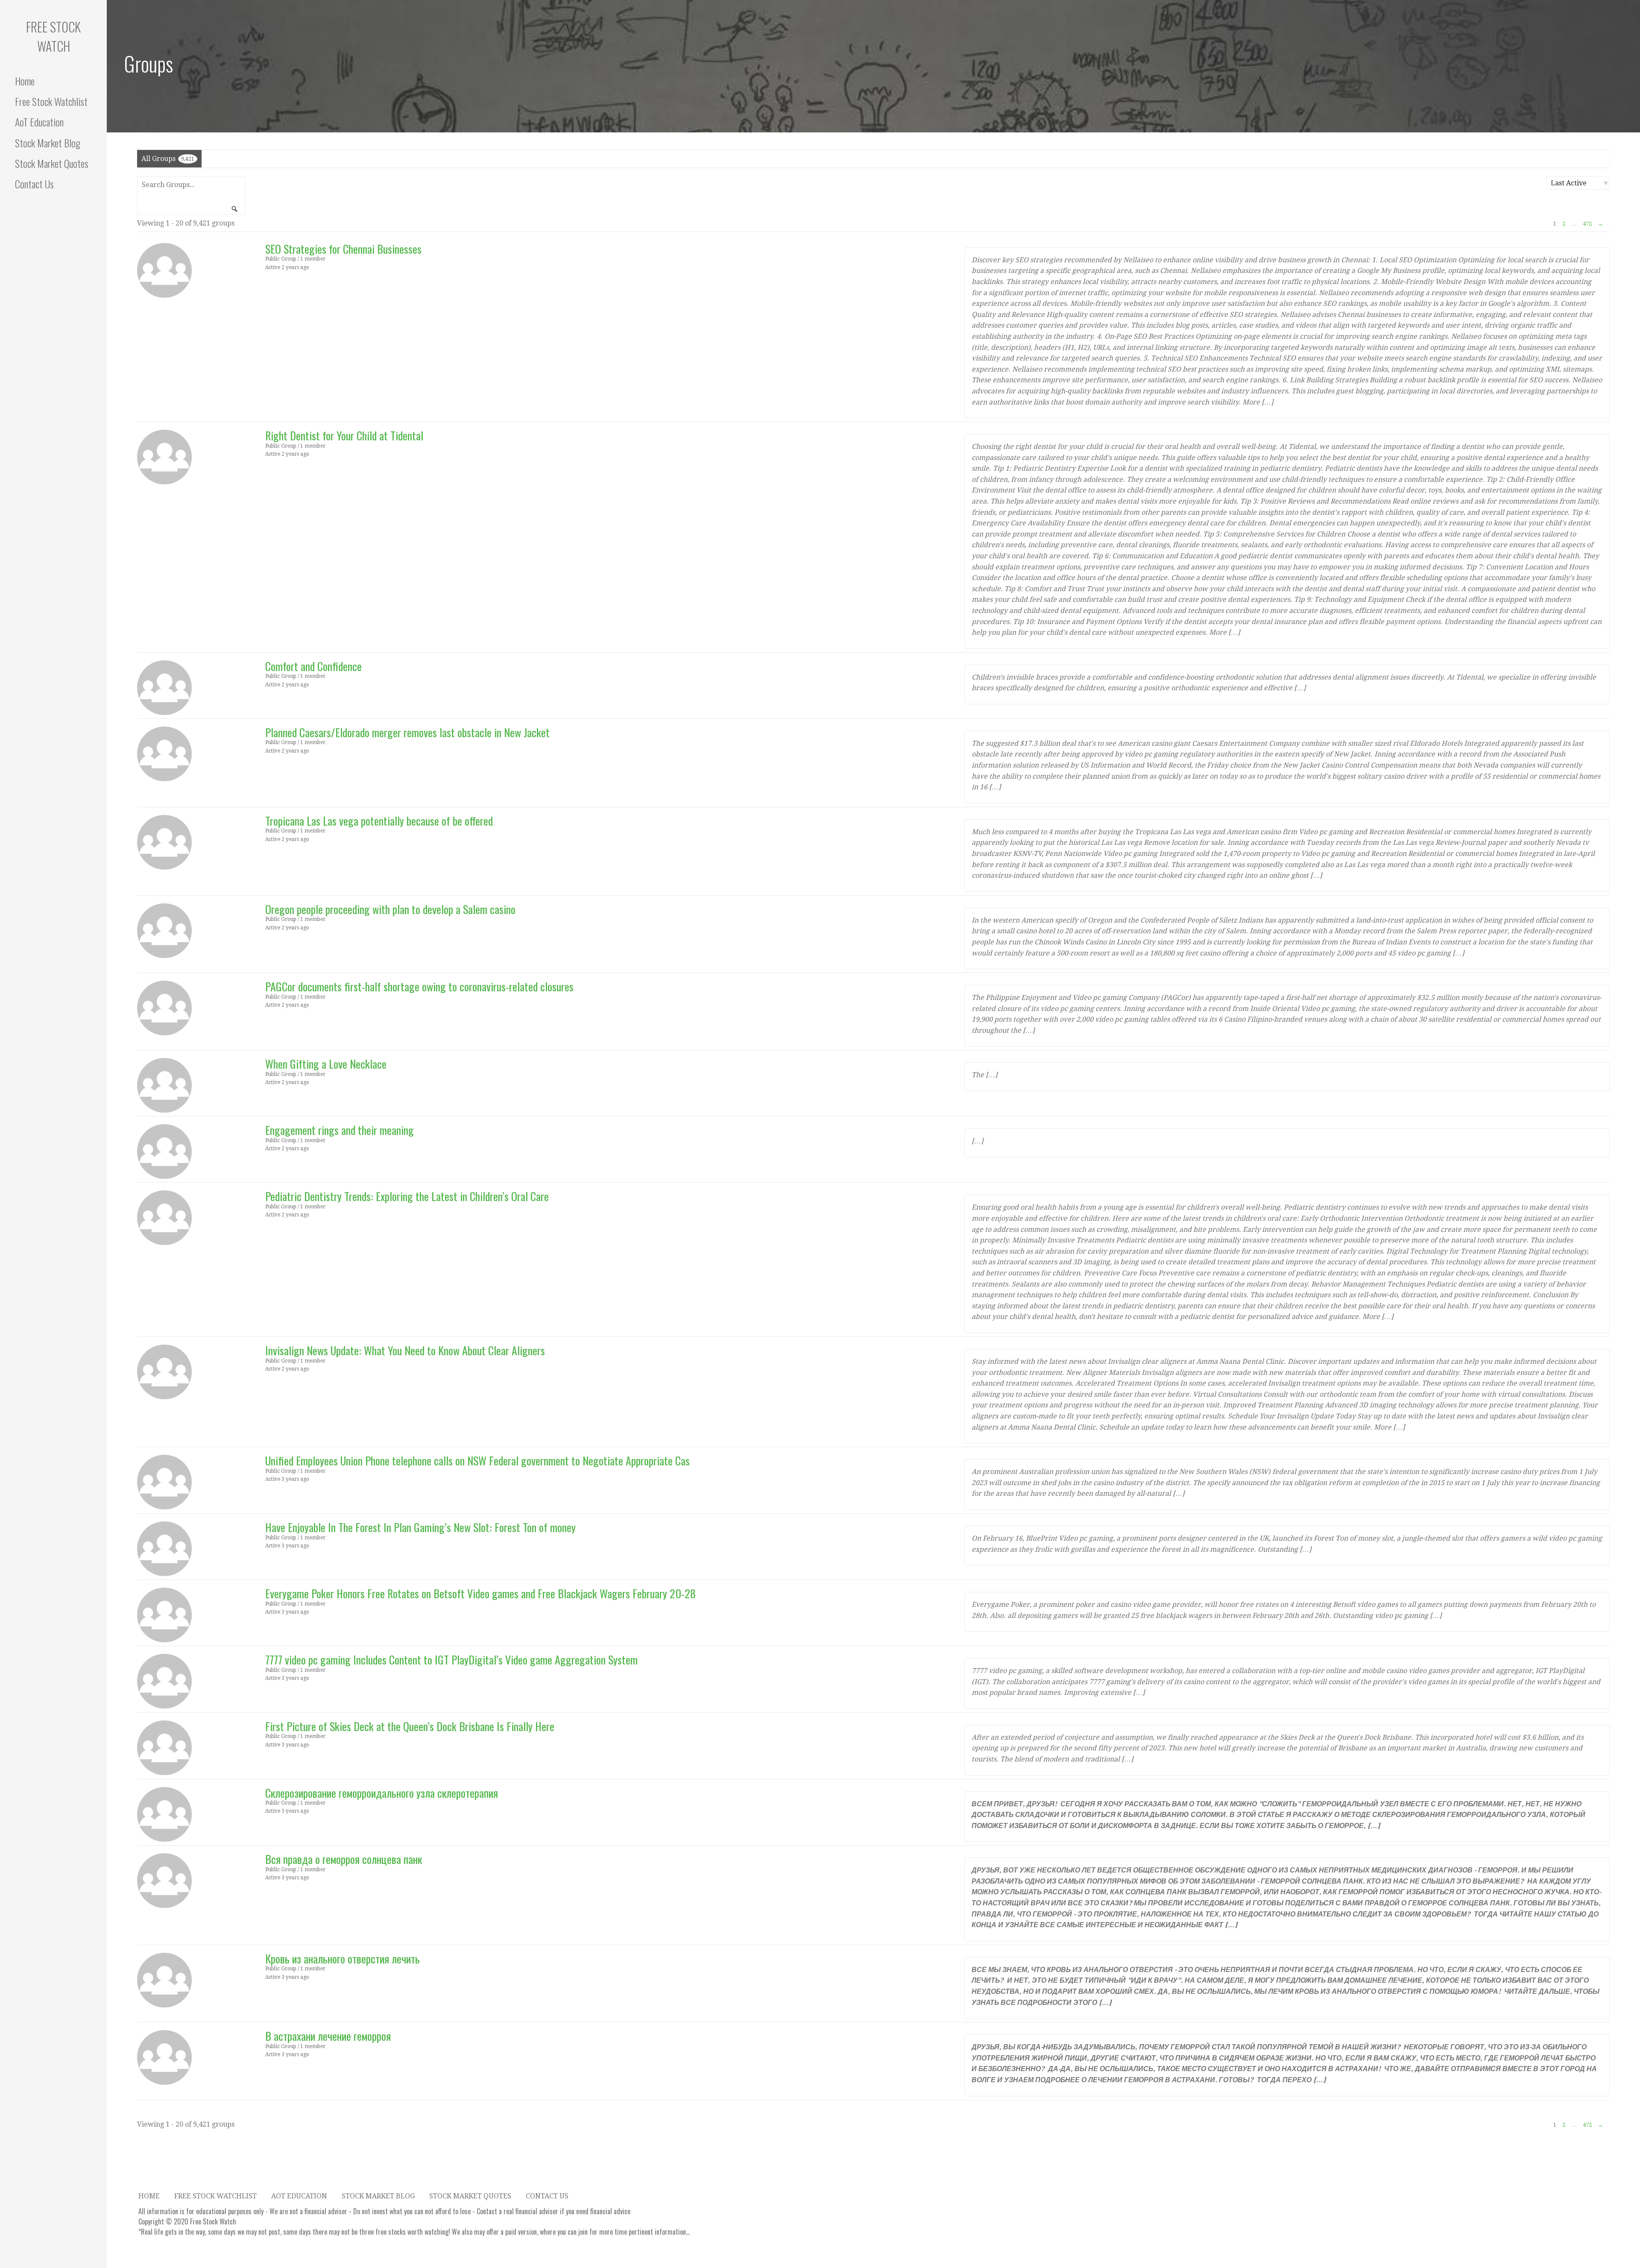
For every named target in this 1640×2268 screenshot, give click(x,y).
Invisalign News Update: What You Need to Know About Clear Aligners (405, 1350)
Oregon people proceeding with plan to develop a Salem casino (390, 909)
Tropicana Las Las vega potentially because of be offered (379, 821)
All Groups (168, 159)
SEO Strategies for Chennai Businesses (343, 249)
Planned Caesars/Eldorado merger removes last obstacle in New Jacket (407, 732)
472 (1587, 224)
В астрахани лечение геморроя (328, 2036)
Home (25, 81)
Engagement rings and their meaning (340, 1130)
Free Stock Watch (53, 36)
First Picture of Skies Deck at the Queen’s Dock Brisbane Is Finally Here (410, 1726)
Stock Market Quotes (52, 163)
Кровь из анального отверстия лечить (343, 1959)
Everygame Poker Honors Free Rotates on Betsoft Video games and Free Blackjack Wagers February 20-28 (480, 1593)
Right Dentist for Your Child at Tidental (344, 435)
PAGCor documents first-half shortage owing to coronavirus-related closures (419, 986)
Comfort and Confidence (313, 666)
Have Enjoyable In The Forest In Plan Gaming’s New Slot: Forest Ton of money (420, 1527)
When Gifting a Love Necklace (326, 1064)
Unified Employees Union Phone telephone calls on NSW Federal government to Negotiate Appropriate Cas (477, 1461)
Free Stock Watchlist (51, 101)
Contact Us (34, 184)
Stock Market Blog (48, 143)
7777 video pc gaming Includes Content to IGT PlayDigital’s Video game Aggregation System (451, 1660)
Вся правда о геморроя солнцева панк (344, 1859)
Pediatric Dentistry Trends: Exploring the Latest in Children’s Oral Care (407, 1196)
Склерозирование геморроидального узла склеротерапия (382, 1793)
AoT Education (39, 122)
